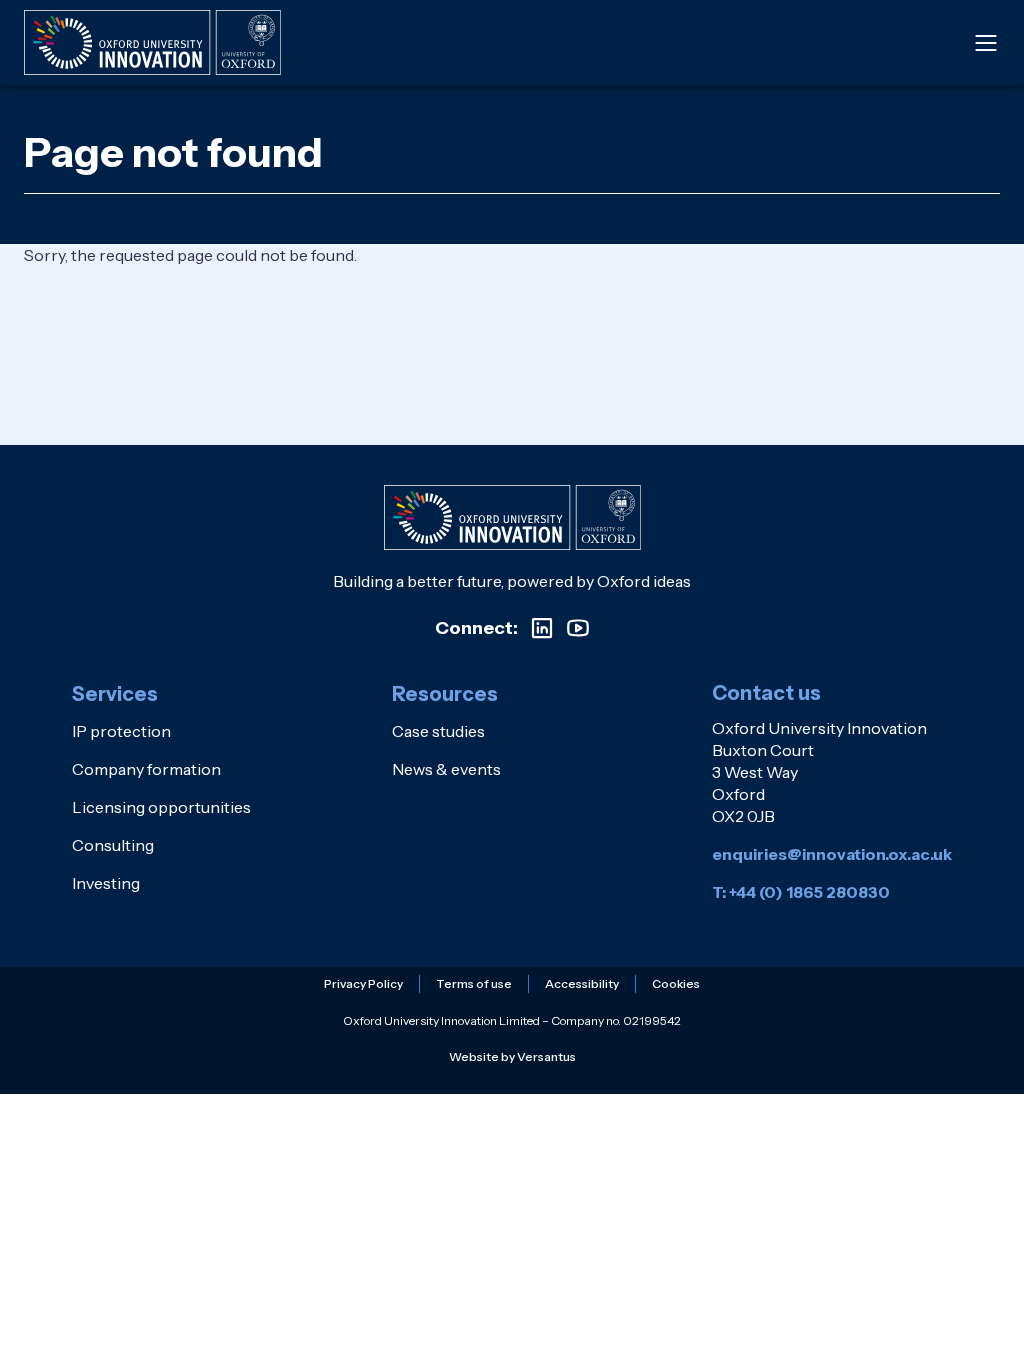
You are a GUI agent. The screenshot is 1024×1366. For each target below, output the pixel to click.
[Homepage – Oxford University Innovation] (152, 42)
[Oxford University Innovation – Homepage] (512, 517)
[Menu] (986, 43)
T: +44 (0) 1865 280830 (801, 892)
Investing (106, 883)
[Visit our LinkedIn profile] (542, 628)
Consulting (113, 845)
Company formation (146, 769)
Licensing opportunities (161, 807)
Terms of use (474, 983)
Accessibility (582, 983)
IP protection (121, 731)
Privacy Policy (363, 983)
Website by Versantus (512, 1056)
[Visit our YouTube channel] (578, 628)
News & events (446, 769)
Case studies (438, 731)
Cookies (676, 983)
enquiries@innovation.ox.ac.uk (832, 854)
